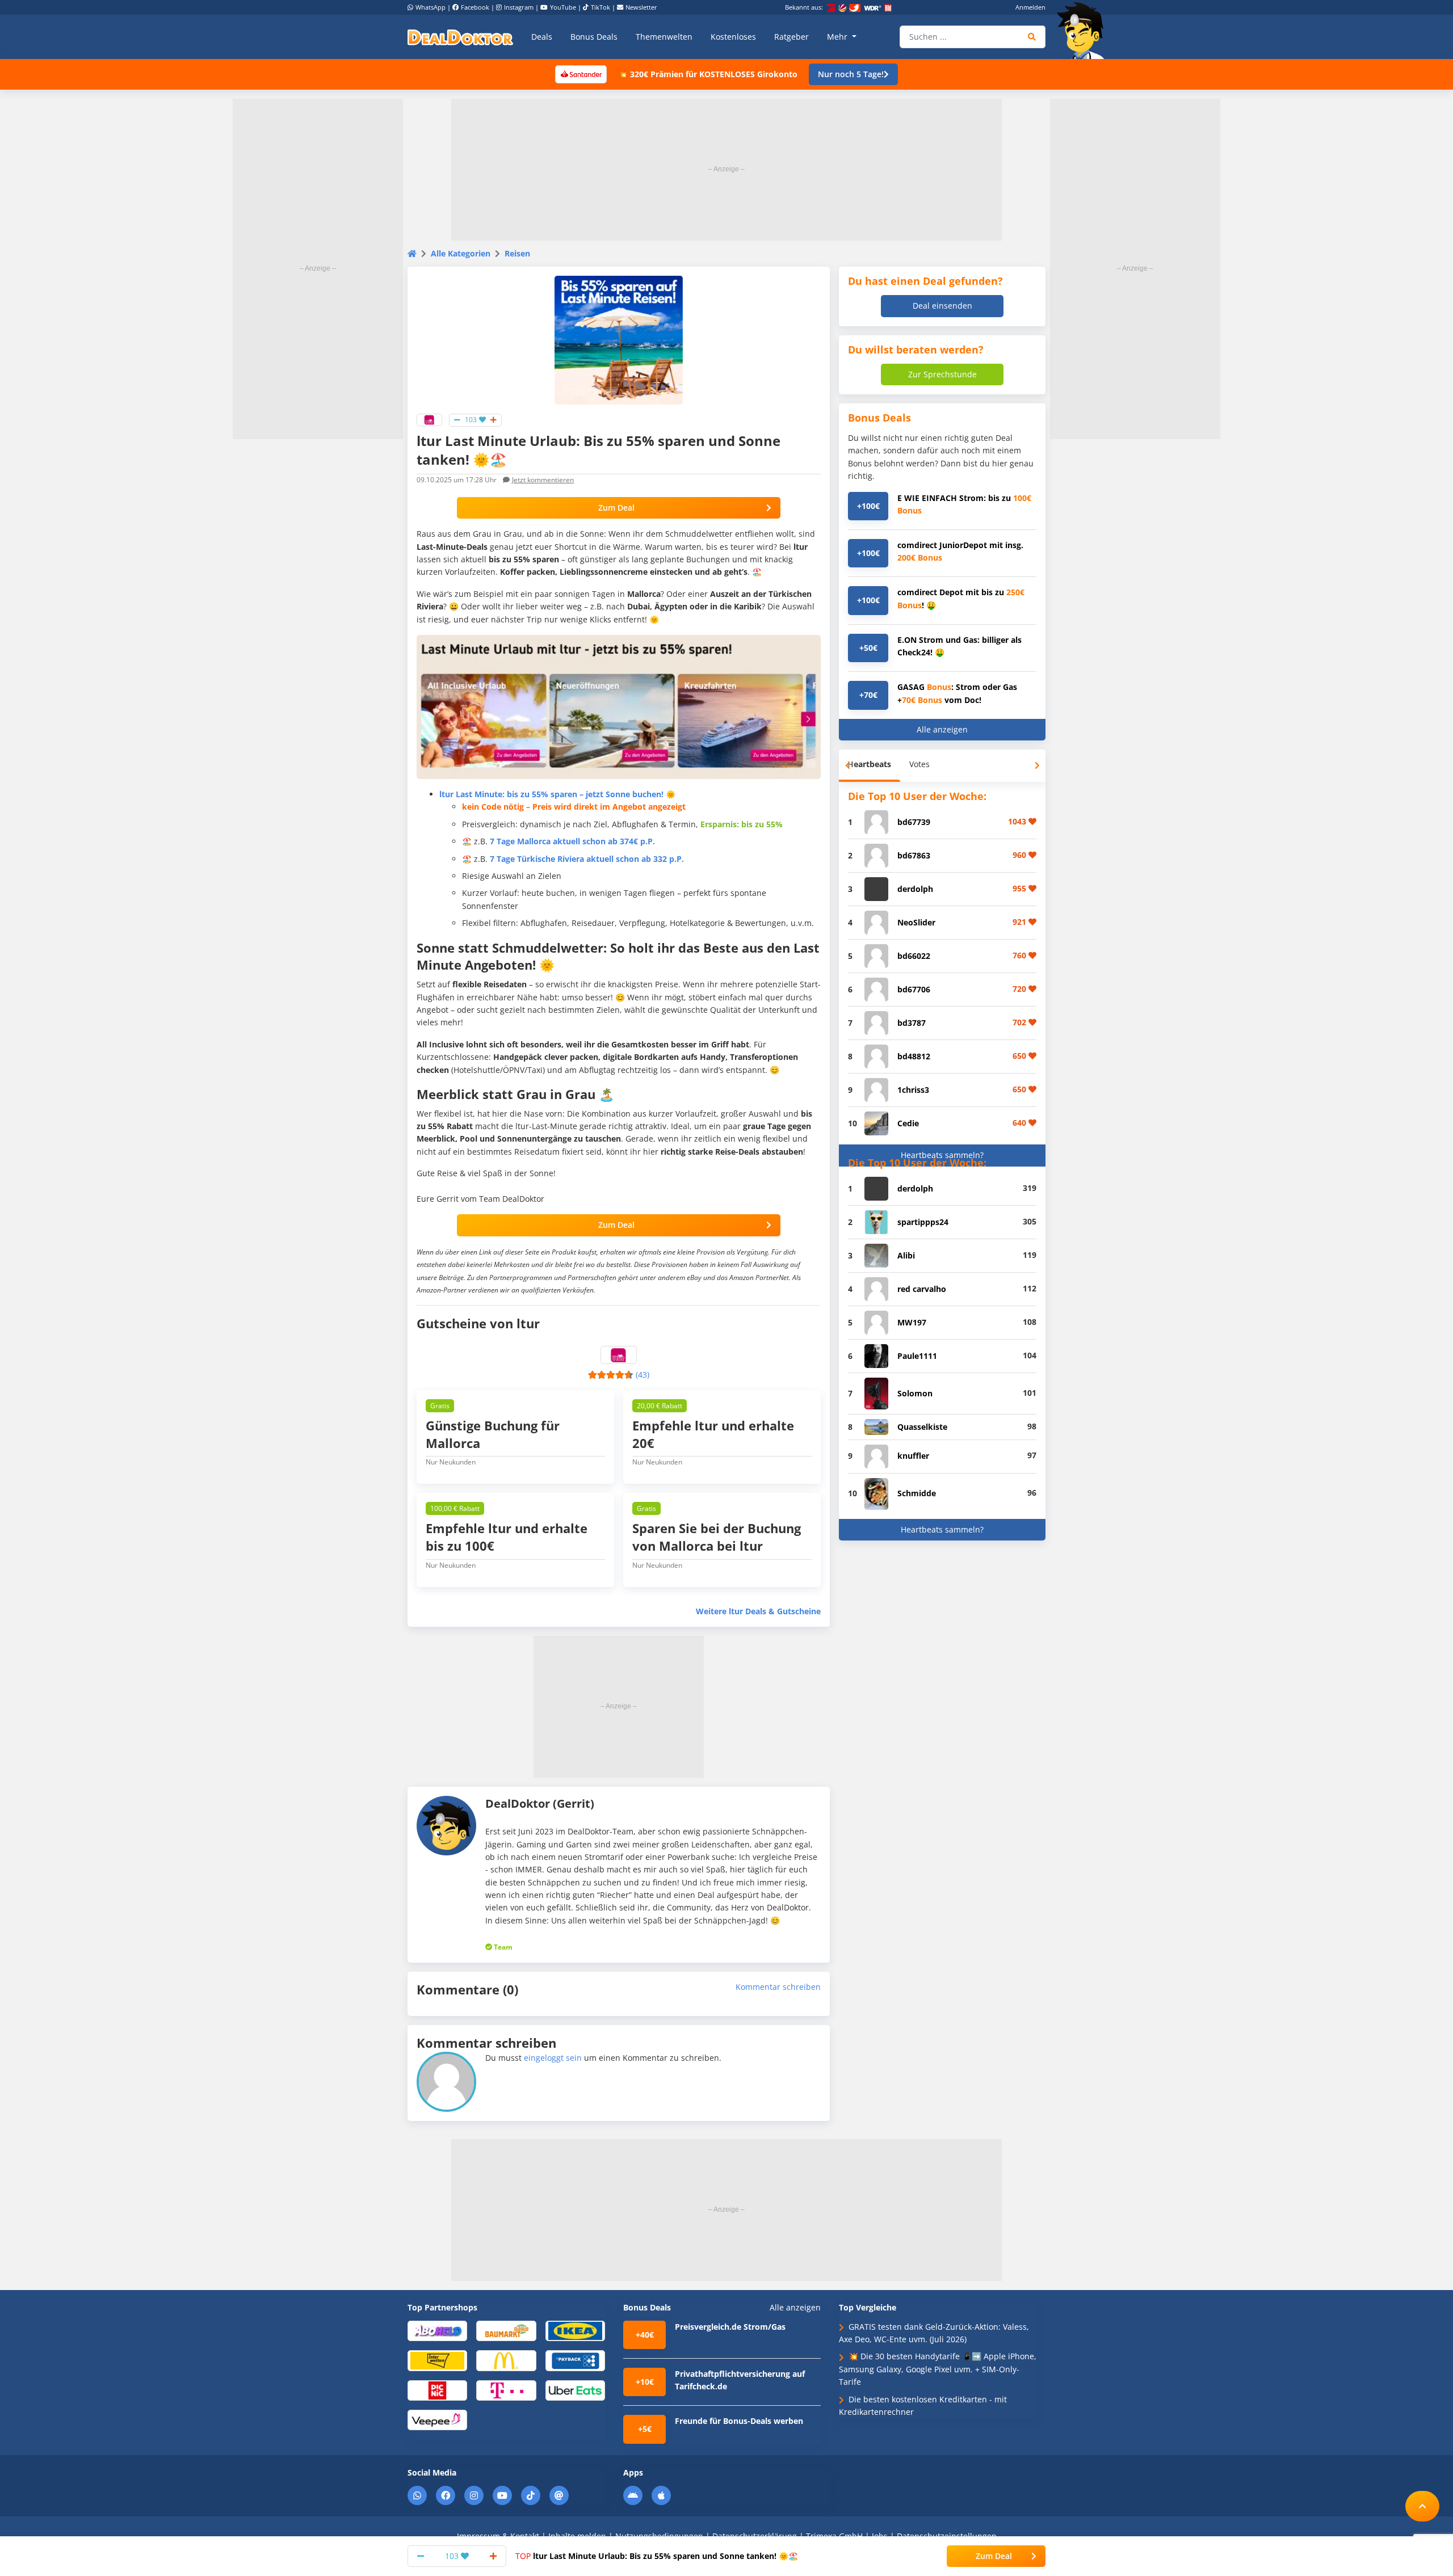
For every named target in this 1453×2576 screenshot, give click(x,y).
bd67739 (914, 822)
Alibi (906, 1255)
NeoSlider (916, 922)
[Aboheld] (437, 2330)
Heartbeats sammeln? (942, 1155)
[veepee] (437, 2419)
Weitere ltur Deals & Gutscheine (758, 1611)
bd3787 (912, 1023)
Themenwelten (664, 37)
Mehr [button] (838, 37)
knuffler (913, 1456)
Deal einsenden (942, 306)
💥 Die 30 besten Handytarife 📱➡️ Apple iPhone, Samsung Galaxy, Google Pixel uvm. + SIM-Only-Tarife (938, 2369)
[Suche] (1032, 37)
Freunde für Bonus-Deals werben (739, 2421)
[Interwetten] (437, 2360)
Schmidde (917, 1493)
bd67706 (914, 989)
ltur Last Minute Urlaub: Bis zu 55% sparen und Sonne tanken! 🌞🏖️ (657, 2556)
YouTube (563, 7)
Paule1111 (917, 1356)
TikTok (600, 7)
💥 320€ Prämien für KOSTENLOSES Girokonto (708, 74)
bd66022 (914, 956)
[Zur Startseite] (1084, 31)
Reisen (517, 253)
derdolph (915, 889)
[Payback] (575, 2360)
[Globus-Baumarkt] (506, 2330)
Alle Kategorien (461, 253)
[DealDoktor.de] (460, 37)
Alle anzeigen (942, 729)
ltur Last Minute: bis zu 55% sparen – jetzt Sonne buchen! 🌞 (557, 794)
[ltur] (429, 419)
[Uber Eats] (575, 2390)
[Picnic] (437, 2390)
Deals (542, 37)
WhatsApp (431, 7)
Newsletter (641, 7)
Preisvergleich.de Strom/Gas (730, 2327)
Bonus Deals (594, 37)
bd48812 (914, 1056)
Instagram (519, 7)
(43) (642, 1375)
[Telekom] (506, 2390)
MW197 (912, 1322)
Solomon (915, 1393)
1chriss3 (913, 1090)
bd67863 (914, 855)
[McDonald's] (506, 2360)
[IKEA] (575, 2330)
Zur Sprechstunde (942, 374)
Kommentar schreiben (778, 1987)
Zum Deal (616, 508)
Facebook (475, 7)
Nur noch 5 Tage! (851, 74)
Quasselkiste (922, 1427)
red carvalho (922, 1289)
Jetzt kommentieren (543, 480)
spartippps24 (923, 1222)
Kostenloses (733, 37)
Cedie (908, 1123)
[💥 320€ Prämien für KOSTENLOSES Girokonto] (581, 73)
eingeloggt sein (553, 2058)
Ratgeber (791, 37)
